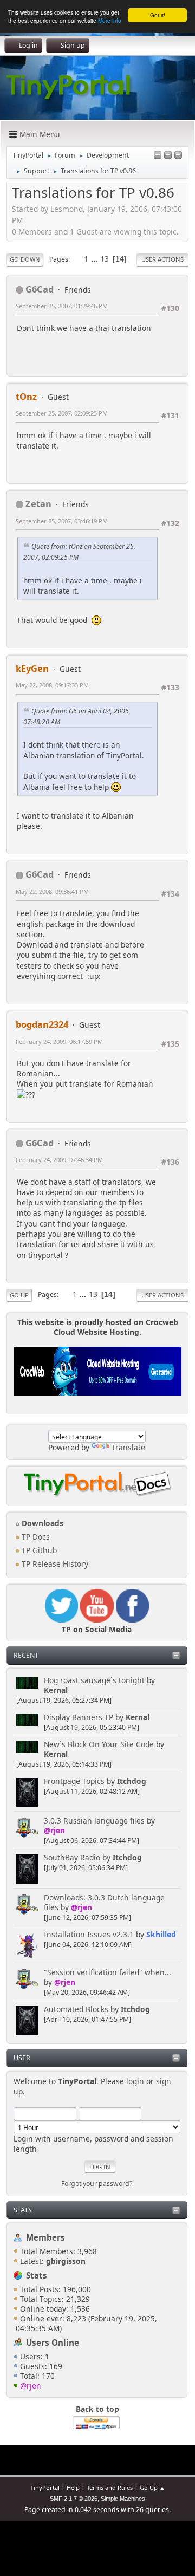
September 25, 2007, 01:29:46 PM (62, 306)
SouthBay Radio (72, 1857)
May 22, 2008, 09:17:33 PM (52, 685)
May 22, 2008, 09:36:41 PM (52, 891)
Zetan (38, 504)
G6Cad (40, 289)
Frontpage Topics (74, 1781)
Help (73, 2487)
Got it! (158, 15)
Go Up (19, 1295)
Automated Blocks (76, 2009)
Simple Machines (123, 2499)
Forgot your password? (97, 2184)
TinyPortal (45, 2487)
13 (105, 259)
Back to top (97, 2409)
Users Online (53, 2343)
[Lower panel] (168, 156)
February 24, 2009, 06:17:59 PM (59, 1042)
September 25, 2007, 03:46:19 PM (62, 521)
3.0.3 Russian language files (94, 1821)
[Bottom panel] (178, 156)
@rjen (54, 1830)
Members (45, 2237)
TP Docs (35, 1537)
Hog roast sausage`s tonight (94, 1680)
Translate (128, 1447)
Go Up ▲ (152, 2487)
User (22, 2058)
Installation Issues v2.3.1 (89, 1934)
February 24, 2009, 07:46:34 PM (59, 1160)
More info (110, 20)
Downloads (41, 1523)
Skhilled (161, 1934)
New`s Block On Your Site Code (99, 1744)
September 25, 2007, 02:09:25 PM (62, 413)
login (135, 2081)
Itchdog (132, 1781)
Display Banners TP (79, 1717)
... (95, 259)
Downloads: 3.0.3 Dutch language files (104, 1902)
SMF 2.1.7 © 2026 (74, 2499)
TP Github (38, 1550)
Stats (23, 2210)
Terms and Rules (110, 2487)
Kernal (56, 1690)
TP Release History (54, 1564)
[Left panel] (158, 156)
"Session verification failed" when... (108, 1972)
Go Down (25, 259)
